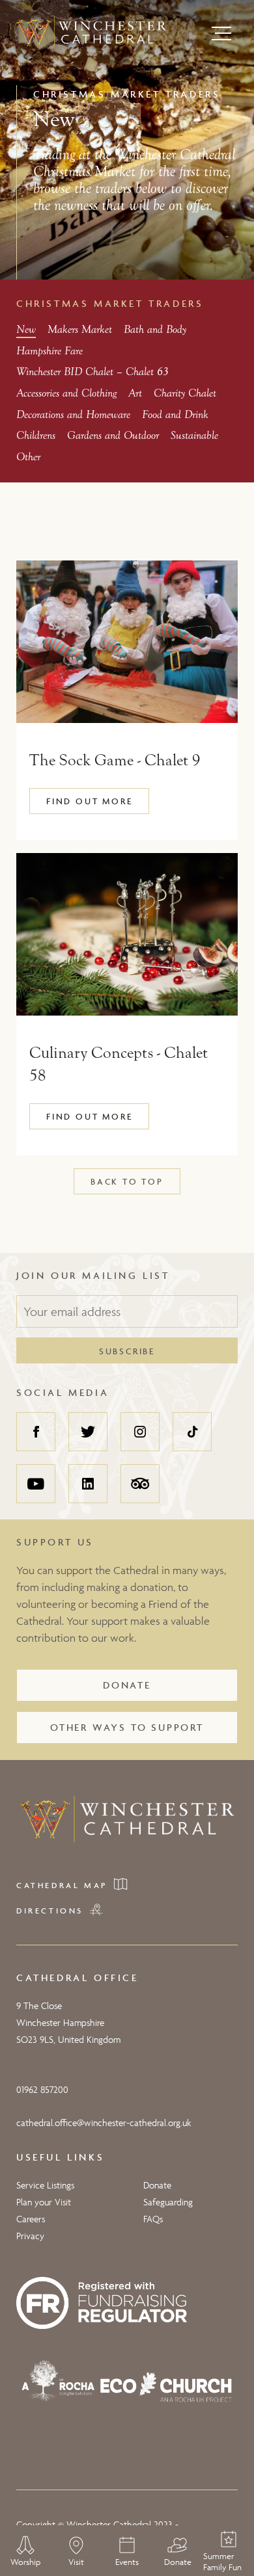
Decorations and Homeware (73, 414)
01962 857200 (42, 2089)
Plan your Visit (44, 2202)
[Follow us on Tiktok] (192, 1432)
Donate (127, 1685)
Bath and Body (155, 329)
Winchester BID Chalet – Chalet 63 (92, 372)
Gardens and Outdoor (113, 435)
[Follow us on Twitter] (88, 1432)
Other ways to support (127, 1727)
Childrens (36, 435)
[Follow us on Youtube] (36, 1484)
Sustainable (194, 435)
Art (135, 393)
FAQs (153, 2219)
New (26, 329)
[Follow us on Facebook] (36, 1432)
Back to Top (127, 1181)
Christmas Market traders (110, 303)
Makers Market (80, 329)
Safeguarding (168, 2202)
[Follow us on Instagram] (140, 1432)
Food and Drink (175, 414)
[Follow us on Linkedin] (88, 1484)
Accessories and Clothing (66, 393)
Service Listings (45, 2185)
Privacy (30, 2236)
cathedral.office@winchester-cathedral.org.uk (104, 2123)
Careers (31, 2219)
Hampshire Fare (49, 351)
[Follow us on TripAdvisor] (140, 1484)
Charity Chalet (185, 393)
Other (28, 457)
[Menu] (221, 33)
